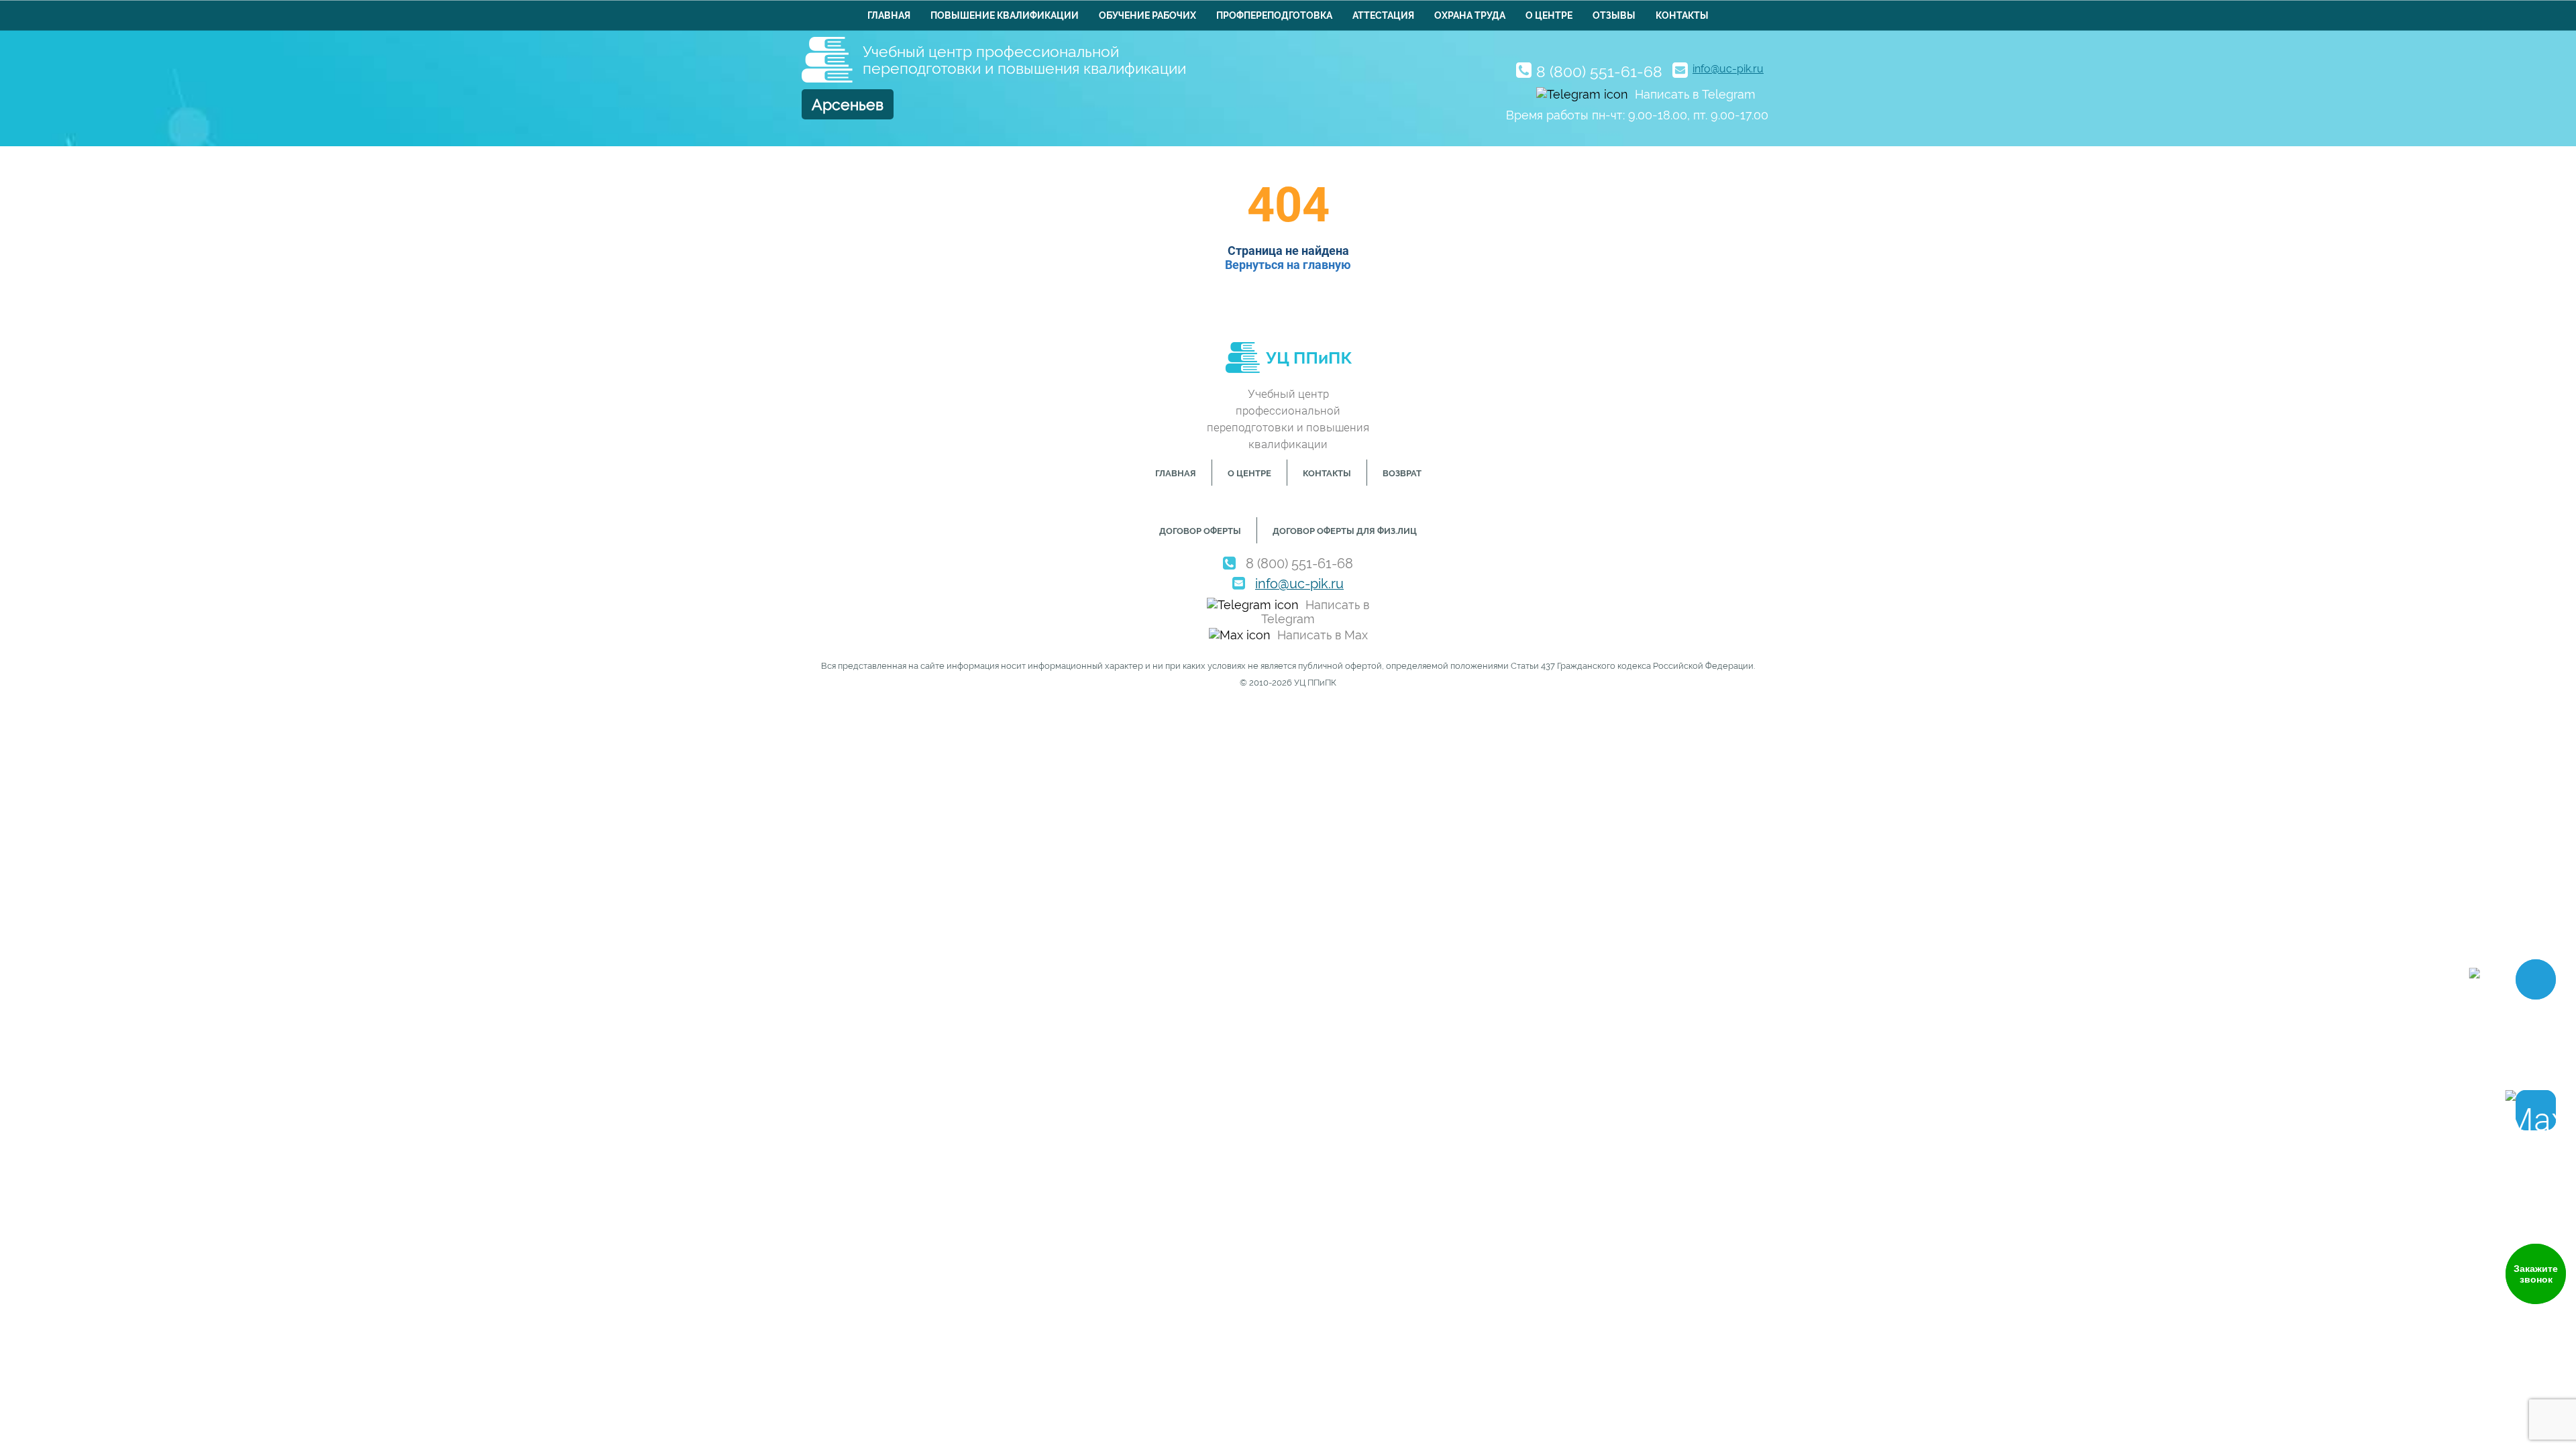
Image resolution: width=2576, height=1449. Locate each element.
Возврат (1402, 473)
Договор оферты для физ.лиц (1345, 531)
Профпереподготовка (1274, 15)
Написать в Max (1323, 635)
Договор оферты (1200, 531)
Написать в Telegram (1695, 94)
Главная (889, 15)
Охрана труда (1470, 15)
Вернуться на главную (1288, 265)
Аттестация (1383, 15)
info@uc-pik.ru (1728, 69)
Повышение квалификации (1005, 15)
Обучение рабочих (1147, 15)
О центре (1549, 15)
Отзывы (1614, 15)
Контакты (1682, 15)
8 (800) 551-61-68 (1599, 71)
